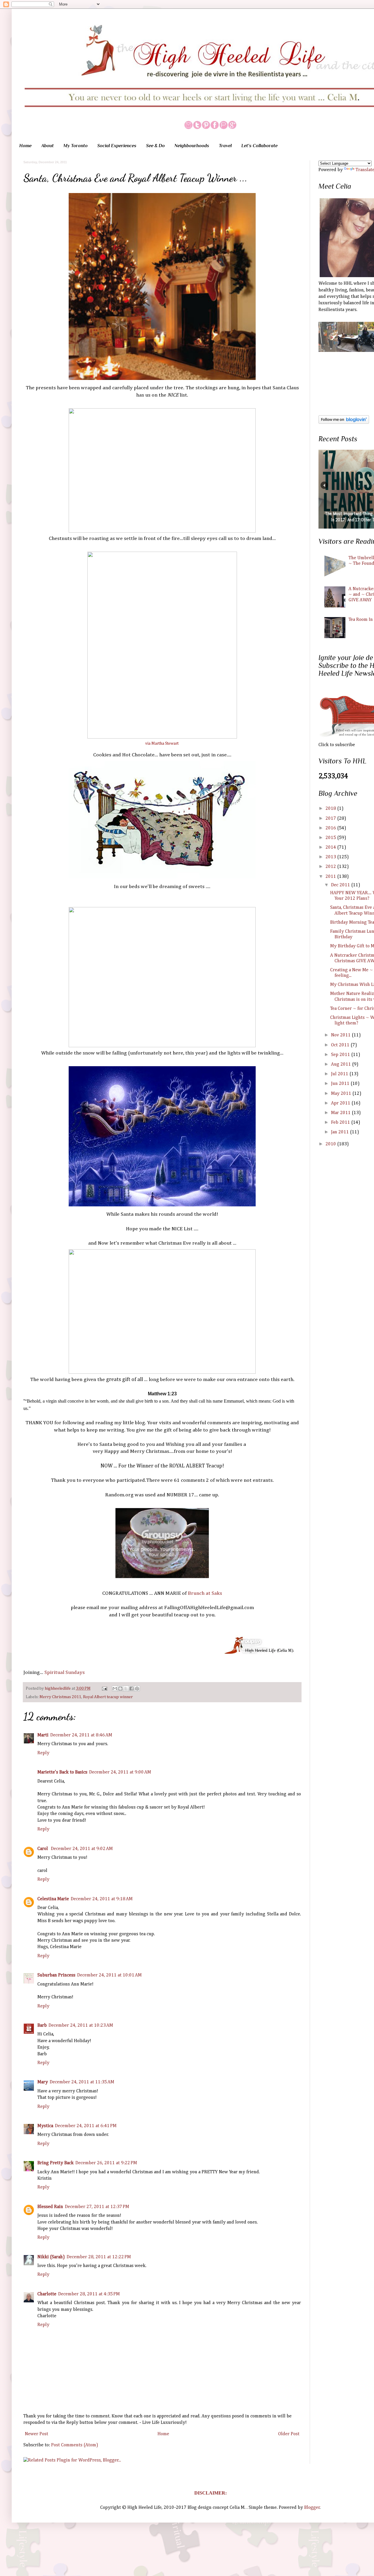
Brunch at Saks (205, 1593)
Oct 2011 (341, 1045)
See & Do (155, 146)
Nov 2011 (341, 1035)
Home (25, 146)
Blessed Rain (50, 2207)
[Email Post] (104, 1689)
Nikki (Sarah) (51, 2257)
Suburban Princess (56, 1975)
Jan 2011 (341, 1132)
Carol (43, 1849)
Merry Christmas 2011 (60, 1697)
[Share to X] (126, 1689)
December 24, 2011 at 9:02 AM (82, 1849)
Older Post (289, 2434)
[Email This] (115, 1689)
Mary (43, 2082)
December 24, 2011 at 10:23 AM (81, 2026)
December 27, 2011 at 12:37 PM (97, 2207)
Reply (43, 1753)
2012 (331, 867)
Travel (225, 146)
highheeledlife (58, 1689)
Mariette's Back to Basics (62, 1772)
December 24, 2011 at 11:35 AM (82, 2082)
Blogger (312, 2508)
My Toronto (76, 146)
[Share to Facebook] (131, 1689)
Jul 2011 (340, 1074)
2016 (331, 828)
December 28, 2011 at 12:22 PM (99, 2257)
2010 (331, 1144)
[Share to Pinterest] (137, 1689)
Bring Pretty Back (56, 2163)
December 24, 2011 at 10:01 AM (109, 1975)
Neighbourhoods (192, 146)
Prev (324, 485)
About (47, 146)
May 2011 (342, 1094)
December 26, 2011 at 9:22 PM (106, 2163)
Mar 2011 (341, 1113)
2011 (331, 877)
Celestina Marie (53, 1899)
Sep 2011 (341, 1055)
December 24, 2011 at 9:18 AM (102, 1899)
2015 (331, 838)
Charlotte (47, 2294)
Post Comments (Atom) (75, 2445)
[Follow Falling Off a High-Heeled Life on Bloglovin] (344, 423)
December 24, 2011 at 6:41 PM (86, 2126)
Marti (43, 1735)
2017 (331, 819)
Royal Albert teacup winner (108, 1697)
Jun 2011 (341, 1084)
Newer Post (37, 2434)
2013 (331, 857)
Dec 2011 (341, 885)
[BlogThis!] (120, 1689)
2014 (331, 847)
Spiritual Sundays (65, 1672)
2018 (331, 809)
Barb (42, 2026)
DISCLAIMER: (211, 2493)
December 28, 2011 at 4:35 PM (89, 2294)
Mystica (45, 2126)
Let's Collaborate (259, 146)
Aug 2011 (342, 1064)
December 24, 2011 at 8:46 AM (81, 1735)
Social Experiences (117, 146)
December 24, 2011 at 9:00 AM (120, 1772)
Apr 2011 (341, 1103)
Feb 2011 (341, 1123)
